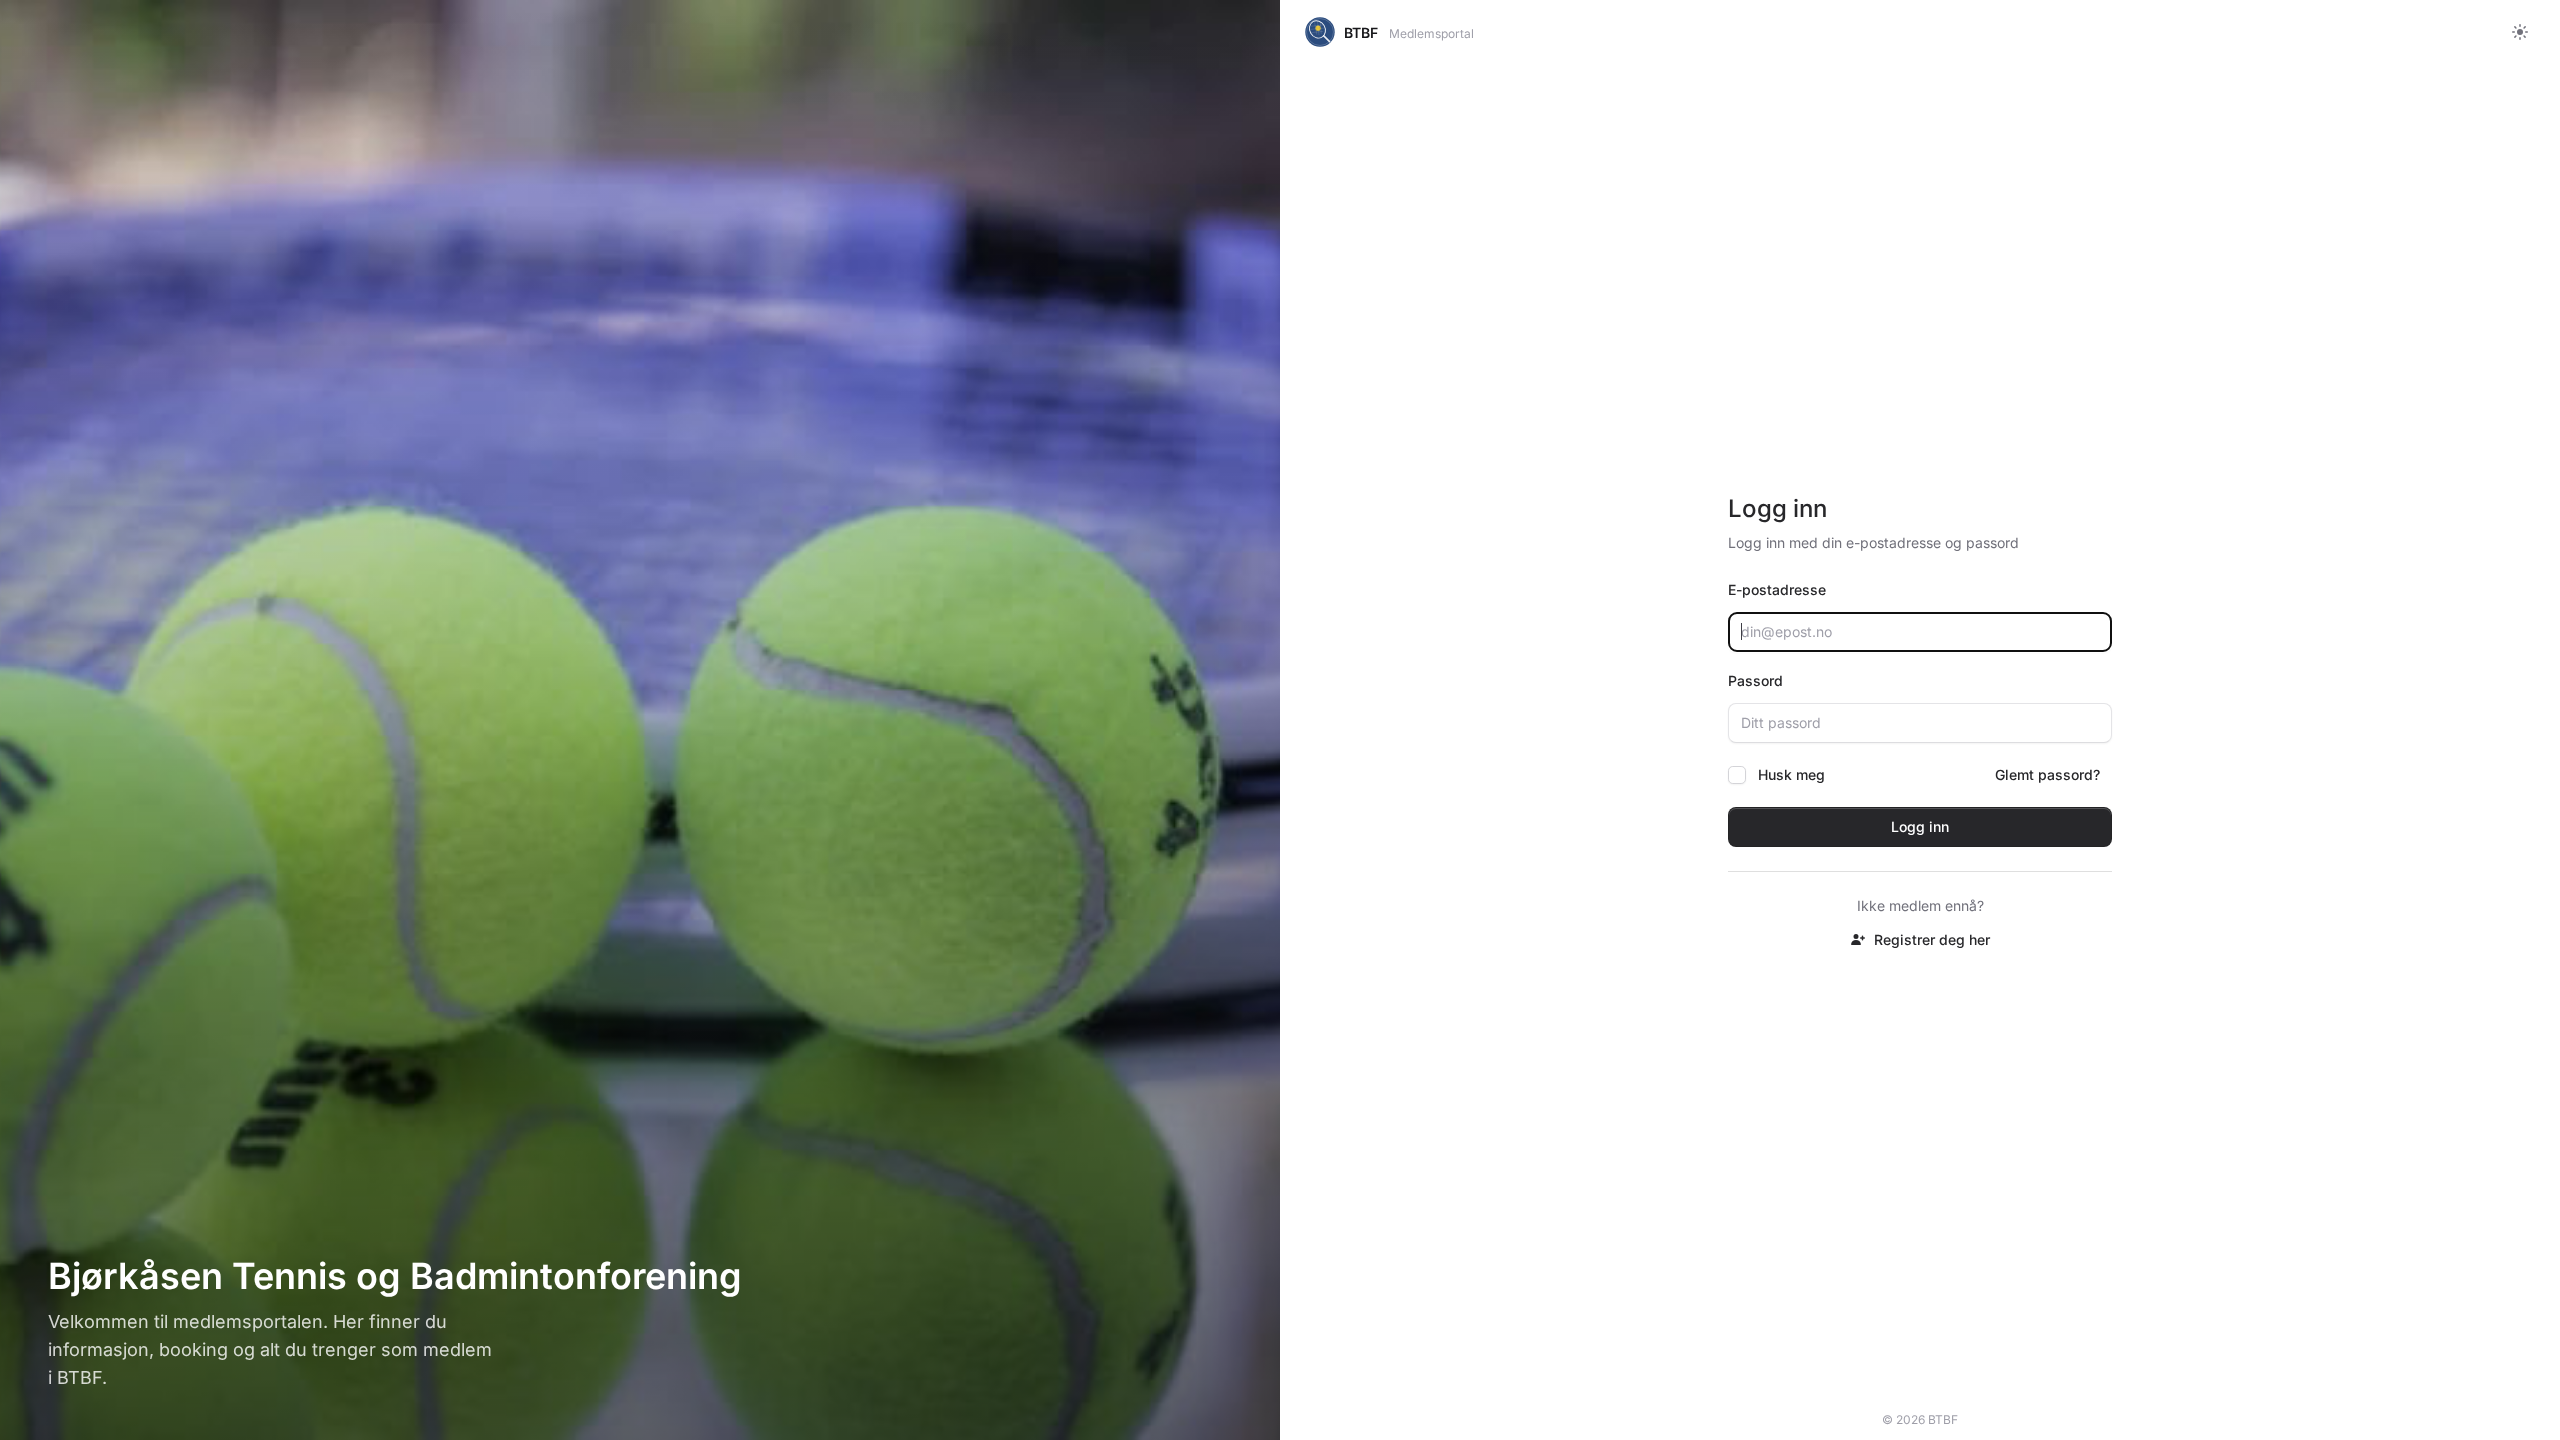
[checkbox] (1737, 775)
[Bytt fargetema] (2520, 32)
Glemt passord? (2047, 774)
